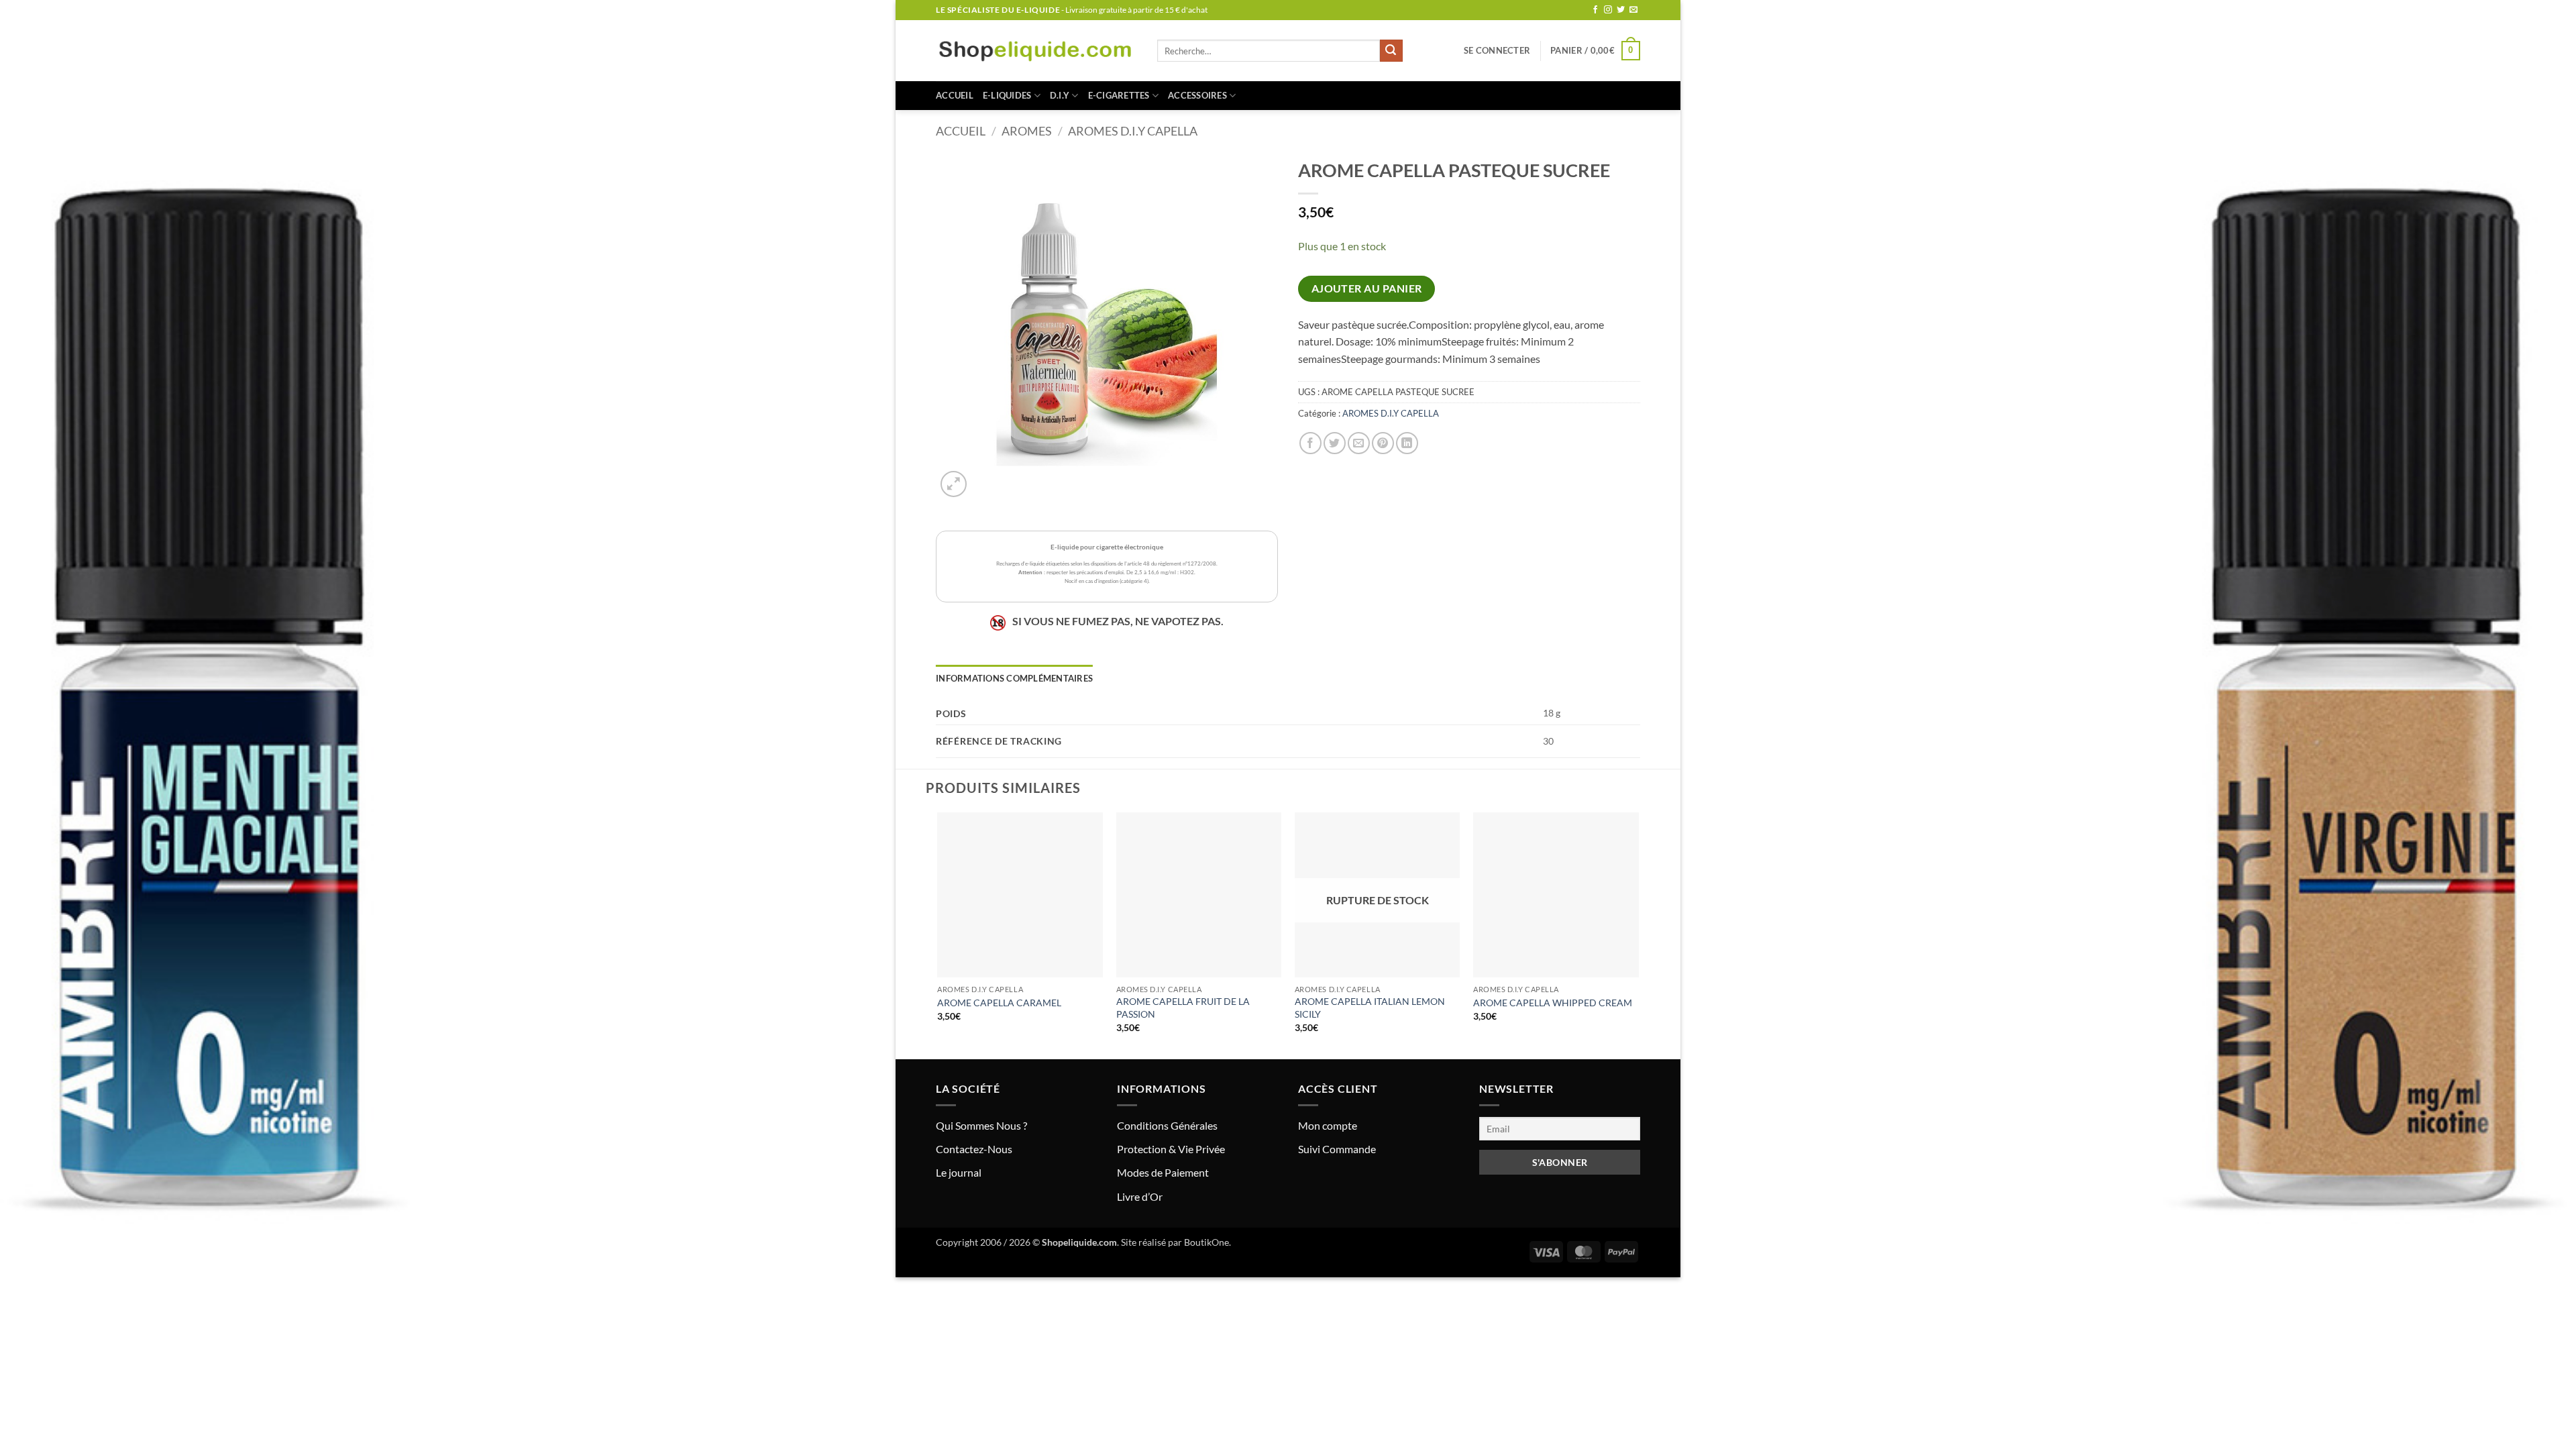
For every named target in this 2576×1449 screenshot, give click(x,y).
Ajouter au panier (1367, 288)
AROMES (1027, 131)
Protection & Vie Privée (1171, 1149)
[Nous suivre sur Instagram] (1608, 10)
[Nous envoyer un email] (1633, 10)
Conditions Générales (1167, 1125)
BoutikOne (1206, 1242)
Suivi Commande (1337, 1149)
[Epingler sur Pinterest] (1383, 443)
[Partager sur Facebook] (1310, 443)
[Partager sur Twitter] (1335, 443)
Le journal (959, 1172)
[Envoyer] (1391, 51)
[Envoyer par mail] (1359, 443)
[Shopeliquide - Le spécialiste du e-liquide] (1036, 51)
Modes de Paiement (1163, 1172)
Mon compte (1328, 1125)
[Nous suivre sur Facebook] (1595, 10)
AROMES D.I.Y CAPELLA (1133, 131)
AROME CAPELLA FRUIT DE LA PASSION (1183, 1008)
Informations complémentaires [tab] (1014, 678)
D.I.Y (1060, 95)
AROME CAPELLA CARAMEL (999, 1003)
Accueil (955, 95)
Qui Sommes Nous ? (981, 1125)
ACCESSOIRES (1197, 95)
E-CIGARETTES (1119, 95)
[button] (1497, 50)
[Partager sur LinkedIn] (1407, 443)
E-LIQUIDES (1007, 95)
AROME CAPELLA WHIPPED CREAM (1553, 1003)
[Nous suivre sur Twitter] (1621, 10)
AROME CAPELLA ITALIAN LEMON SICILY (1370, 1008)
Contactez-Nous (974, 1149)
